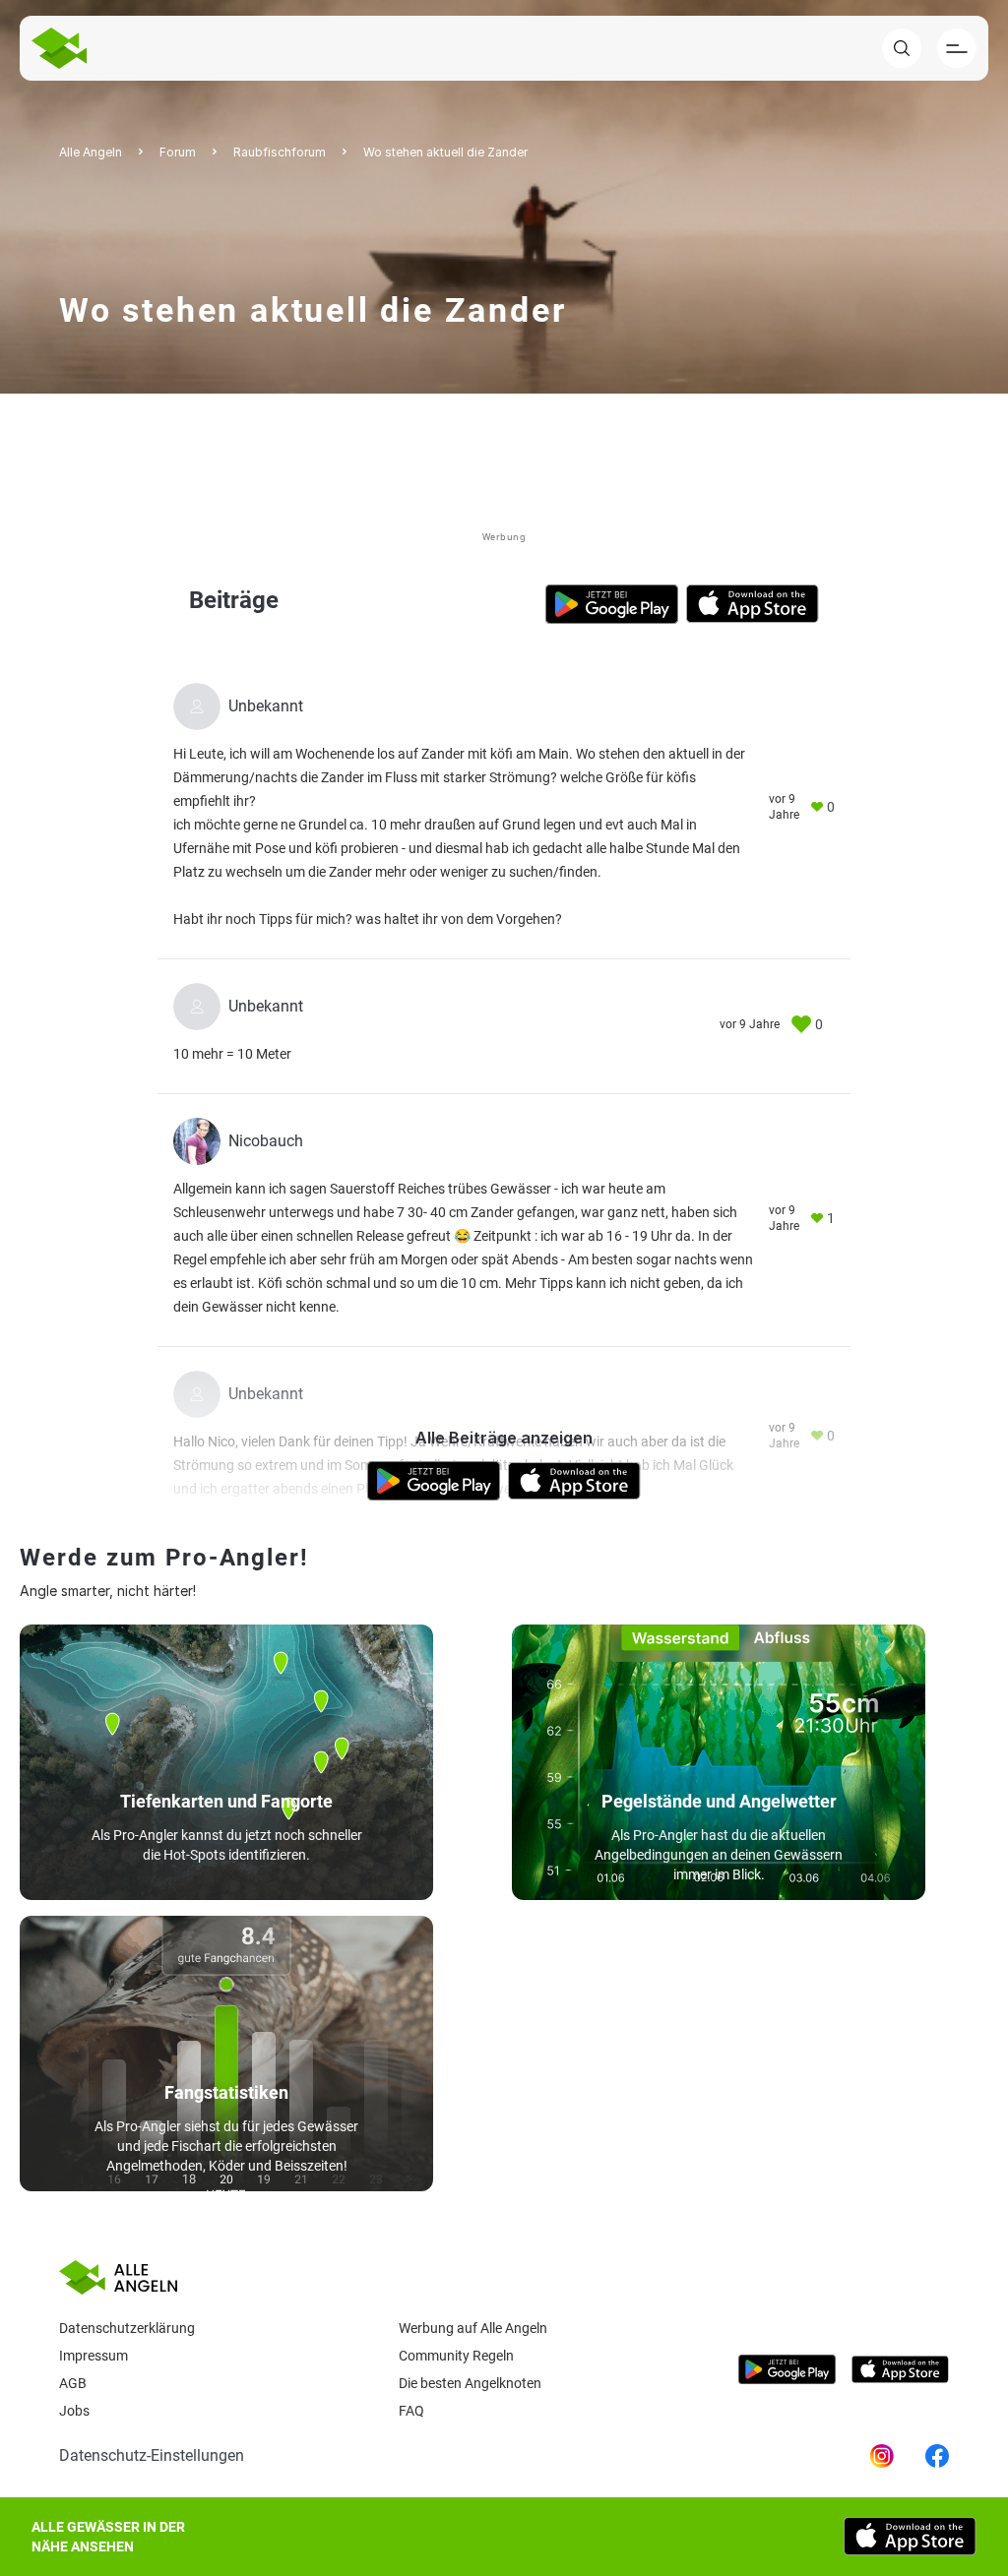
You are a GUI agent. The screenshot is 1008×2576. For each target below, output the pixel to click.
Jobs (74, 2411)
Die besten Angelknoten (470, 2383)
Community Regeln (456, 2356)
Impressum (94, 2356)
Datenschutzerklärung (127, 2328)
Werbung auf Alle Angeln (473, 2328)
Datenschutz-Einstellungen (152, 2455)
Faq (411, 2411)
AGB (73, 2383)
